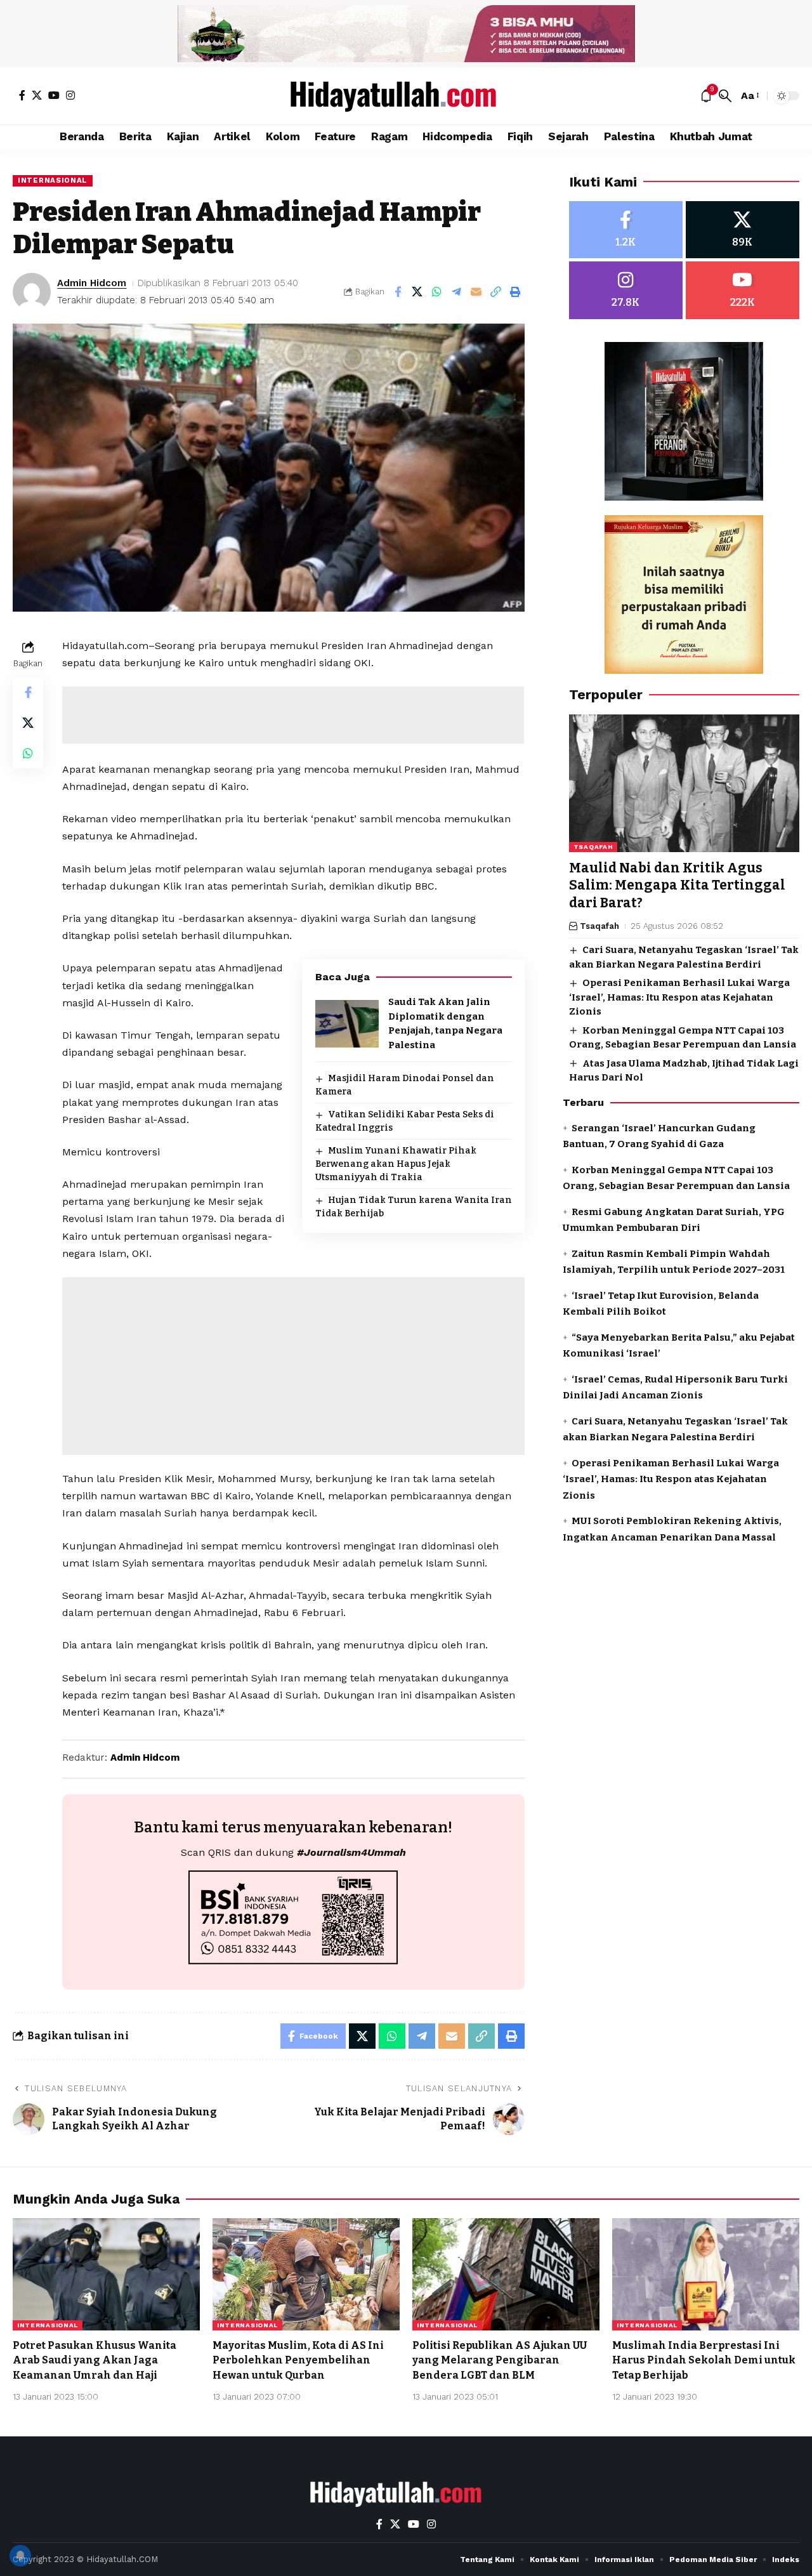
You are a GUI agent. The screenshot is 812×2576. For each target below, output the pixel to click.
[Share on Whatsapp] (437, 292)
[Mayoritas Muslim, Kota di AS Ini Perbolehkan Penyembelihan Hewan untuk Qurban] (306, 2274)
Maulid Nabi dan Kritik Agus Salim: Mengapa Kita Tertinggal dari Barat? (677, 886)
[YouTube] (54, 95)
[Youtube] (743, 291)
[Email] (476, 292)
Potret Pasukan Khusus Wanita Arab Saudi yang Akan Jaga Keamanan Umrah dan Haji (95, 2360)
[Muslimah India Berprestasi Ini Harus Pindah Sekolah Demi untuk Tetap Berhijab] (706, 2274)
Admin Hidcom (92, 283)
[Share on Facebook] (398, 292)
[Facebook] (22, 95)
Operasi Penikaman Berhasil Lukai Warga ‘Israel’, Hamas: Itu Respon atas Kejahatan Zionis (679, 998)
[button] (725, 96)
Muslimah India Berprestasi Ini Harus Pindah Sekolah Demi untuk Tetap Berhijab (704, 2360)
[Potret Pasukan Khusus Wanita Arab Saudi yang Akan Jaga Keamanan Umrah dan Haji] (106, 2274)
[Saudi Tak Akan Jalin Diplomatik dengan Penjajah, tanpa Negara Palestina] (347, 1024)
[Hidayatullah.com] (406, 96)
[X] (37, 95)
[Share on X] (417, 292)
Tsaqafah (593, 847)
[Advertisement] (293, 715)
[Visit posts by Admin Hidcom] (32, 292)
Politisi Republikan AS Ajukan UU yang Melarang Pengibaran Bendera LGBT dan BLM (500, 2360)
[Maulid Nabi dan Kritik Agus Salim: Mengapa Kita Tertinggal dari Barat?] (684, 784)
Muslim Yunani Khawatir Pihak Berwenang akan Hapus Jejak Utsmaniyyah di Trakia (396, 1164)
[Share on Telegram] (457, 292)
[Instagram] (70, 95)
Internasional (53, 180)
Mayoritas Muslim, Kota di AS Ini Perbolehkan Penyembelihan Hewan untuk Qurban (298, 2360)
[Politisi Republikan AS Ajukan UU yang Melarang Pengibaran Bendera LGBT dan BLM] (506, 2274)
